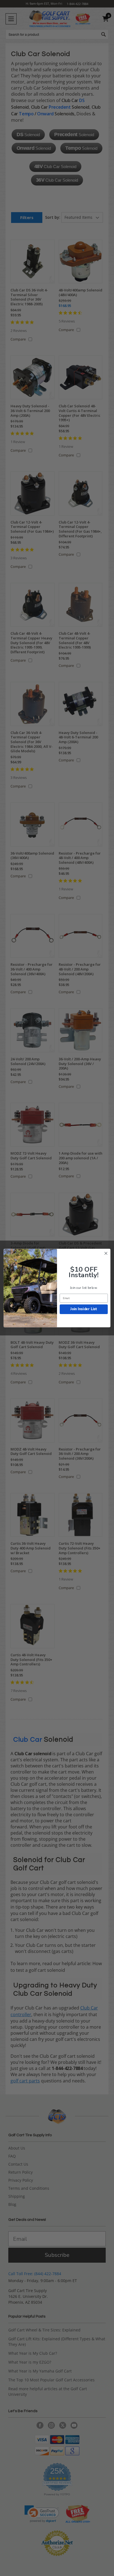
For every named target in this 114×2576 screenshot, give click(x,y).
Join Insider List (84, 1309)
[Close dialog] (106, 1253)
